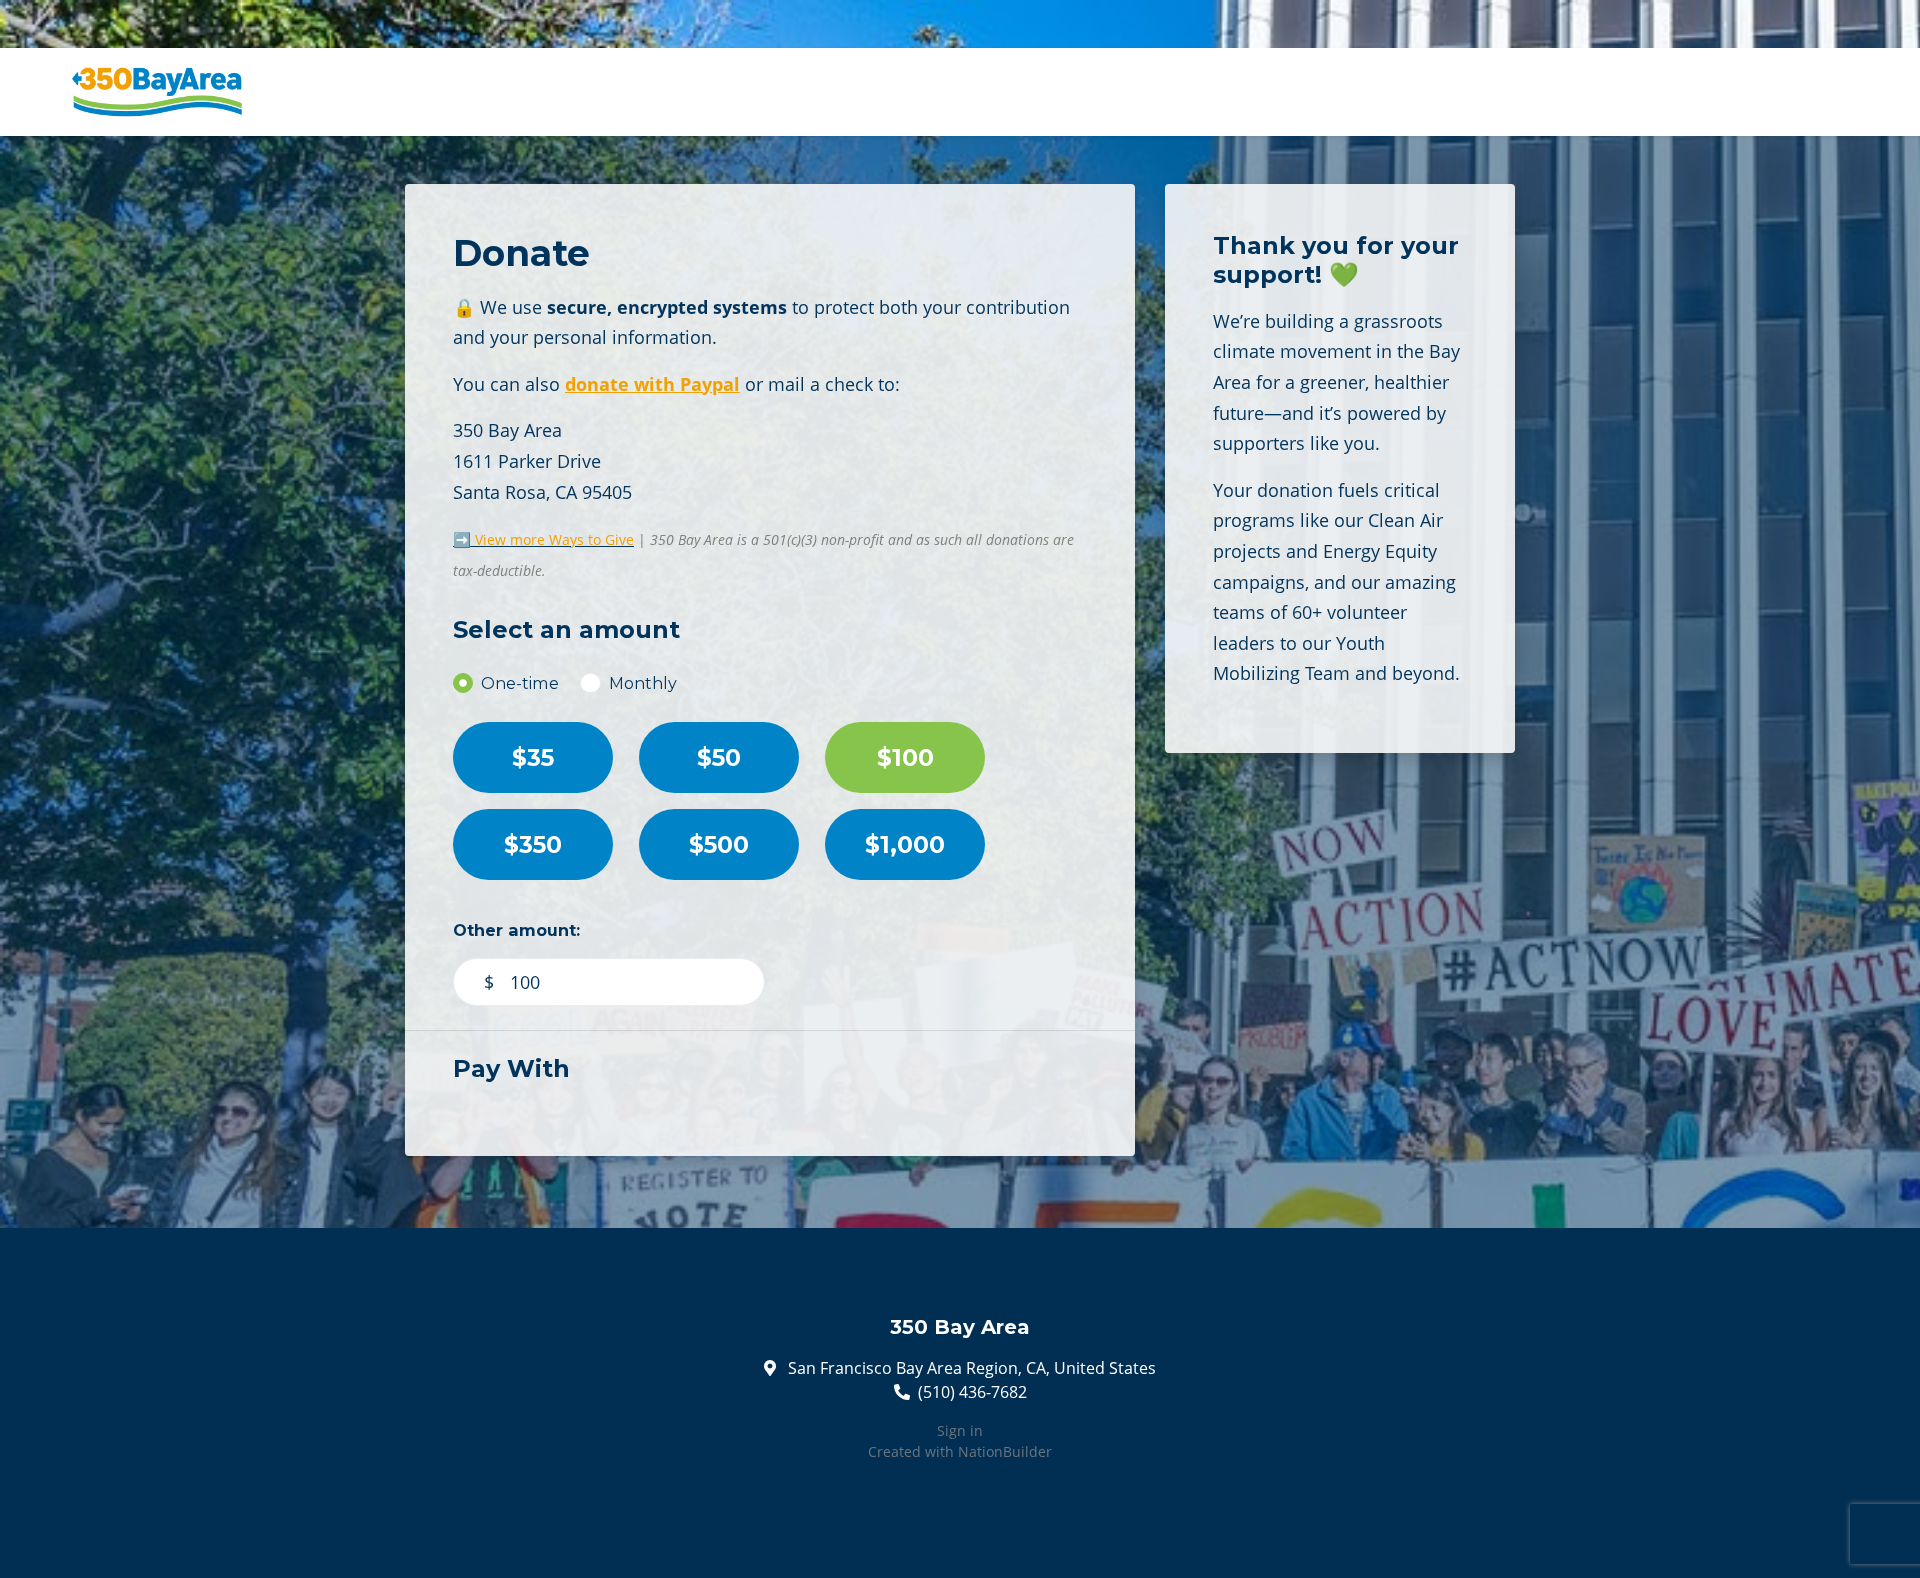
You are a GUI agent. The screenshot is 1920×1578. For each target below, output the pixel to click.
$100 (905, 757)
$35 (533, 757)
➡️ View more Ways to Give (543, 539)
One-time (520, 683)
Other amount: (516, 930)
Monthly (643, 683)
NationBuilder (1005, 1451)
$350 (533, 844)
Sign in (960, 1430)
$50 (719, 757)
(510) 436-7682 (972, 1392)
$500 (719, 844)
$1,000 (905, 844)
